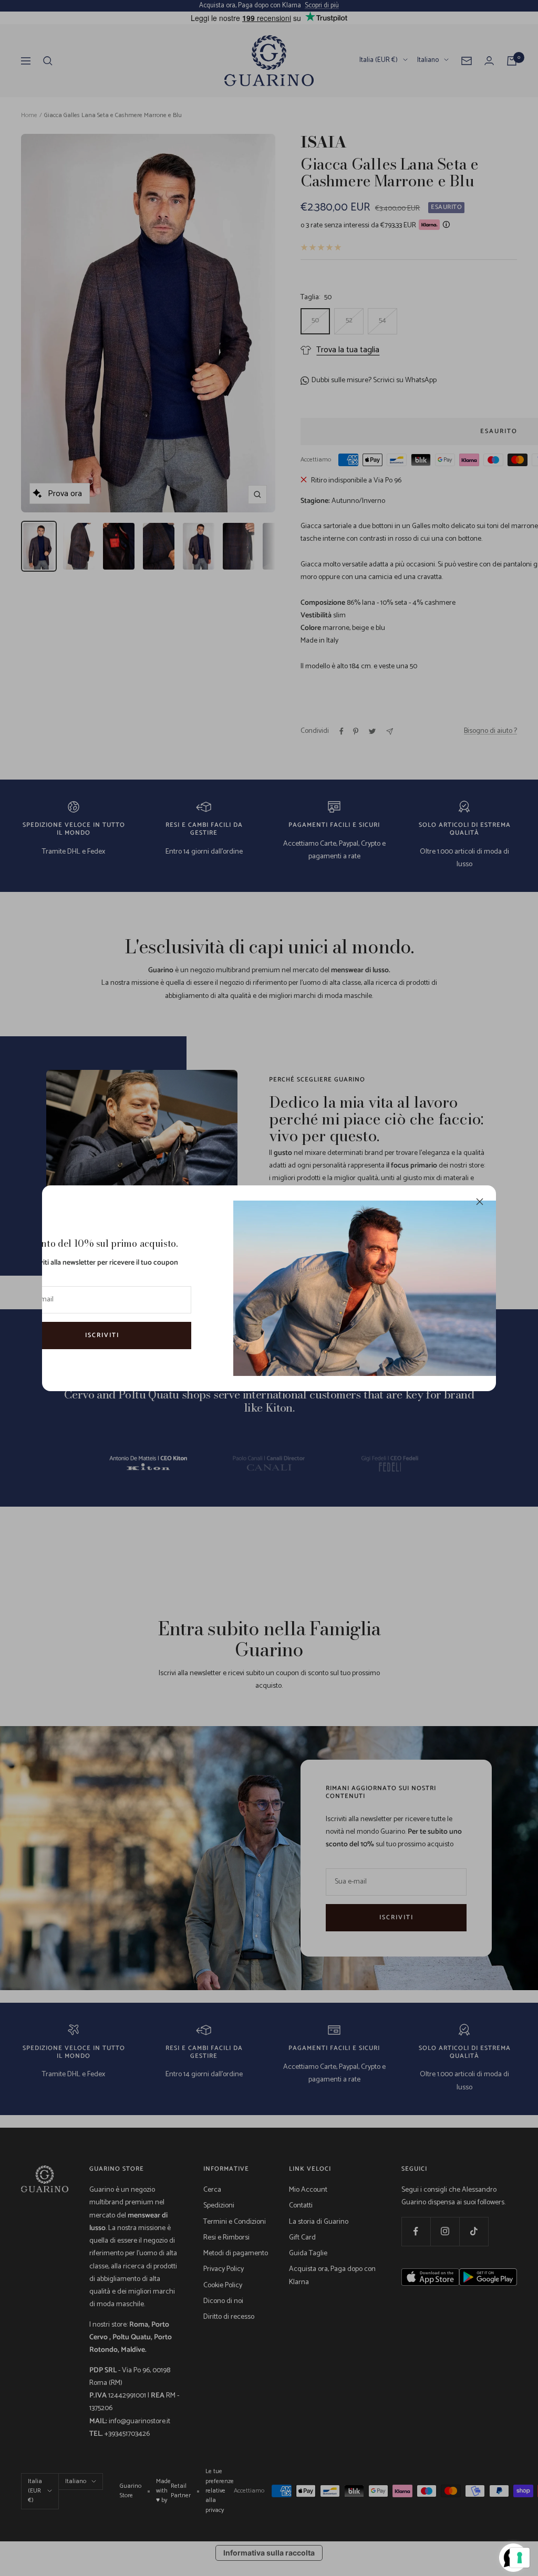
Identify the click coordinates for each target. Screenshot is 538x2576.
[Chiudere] (480, 1202)
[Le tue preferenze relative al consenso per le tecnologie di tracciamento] (520, 2558)
